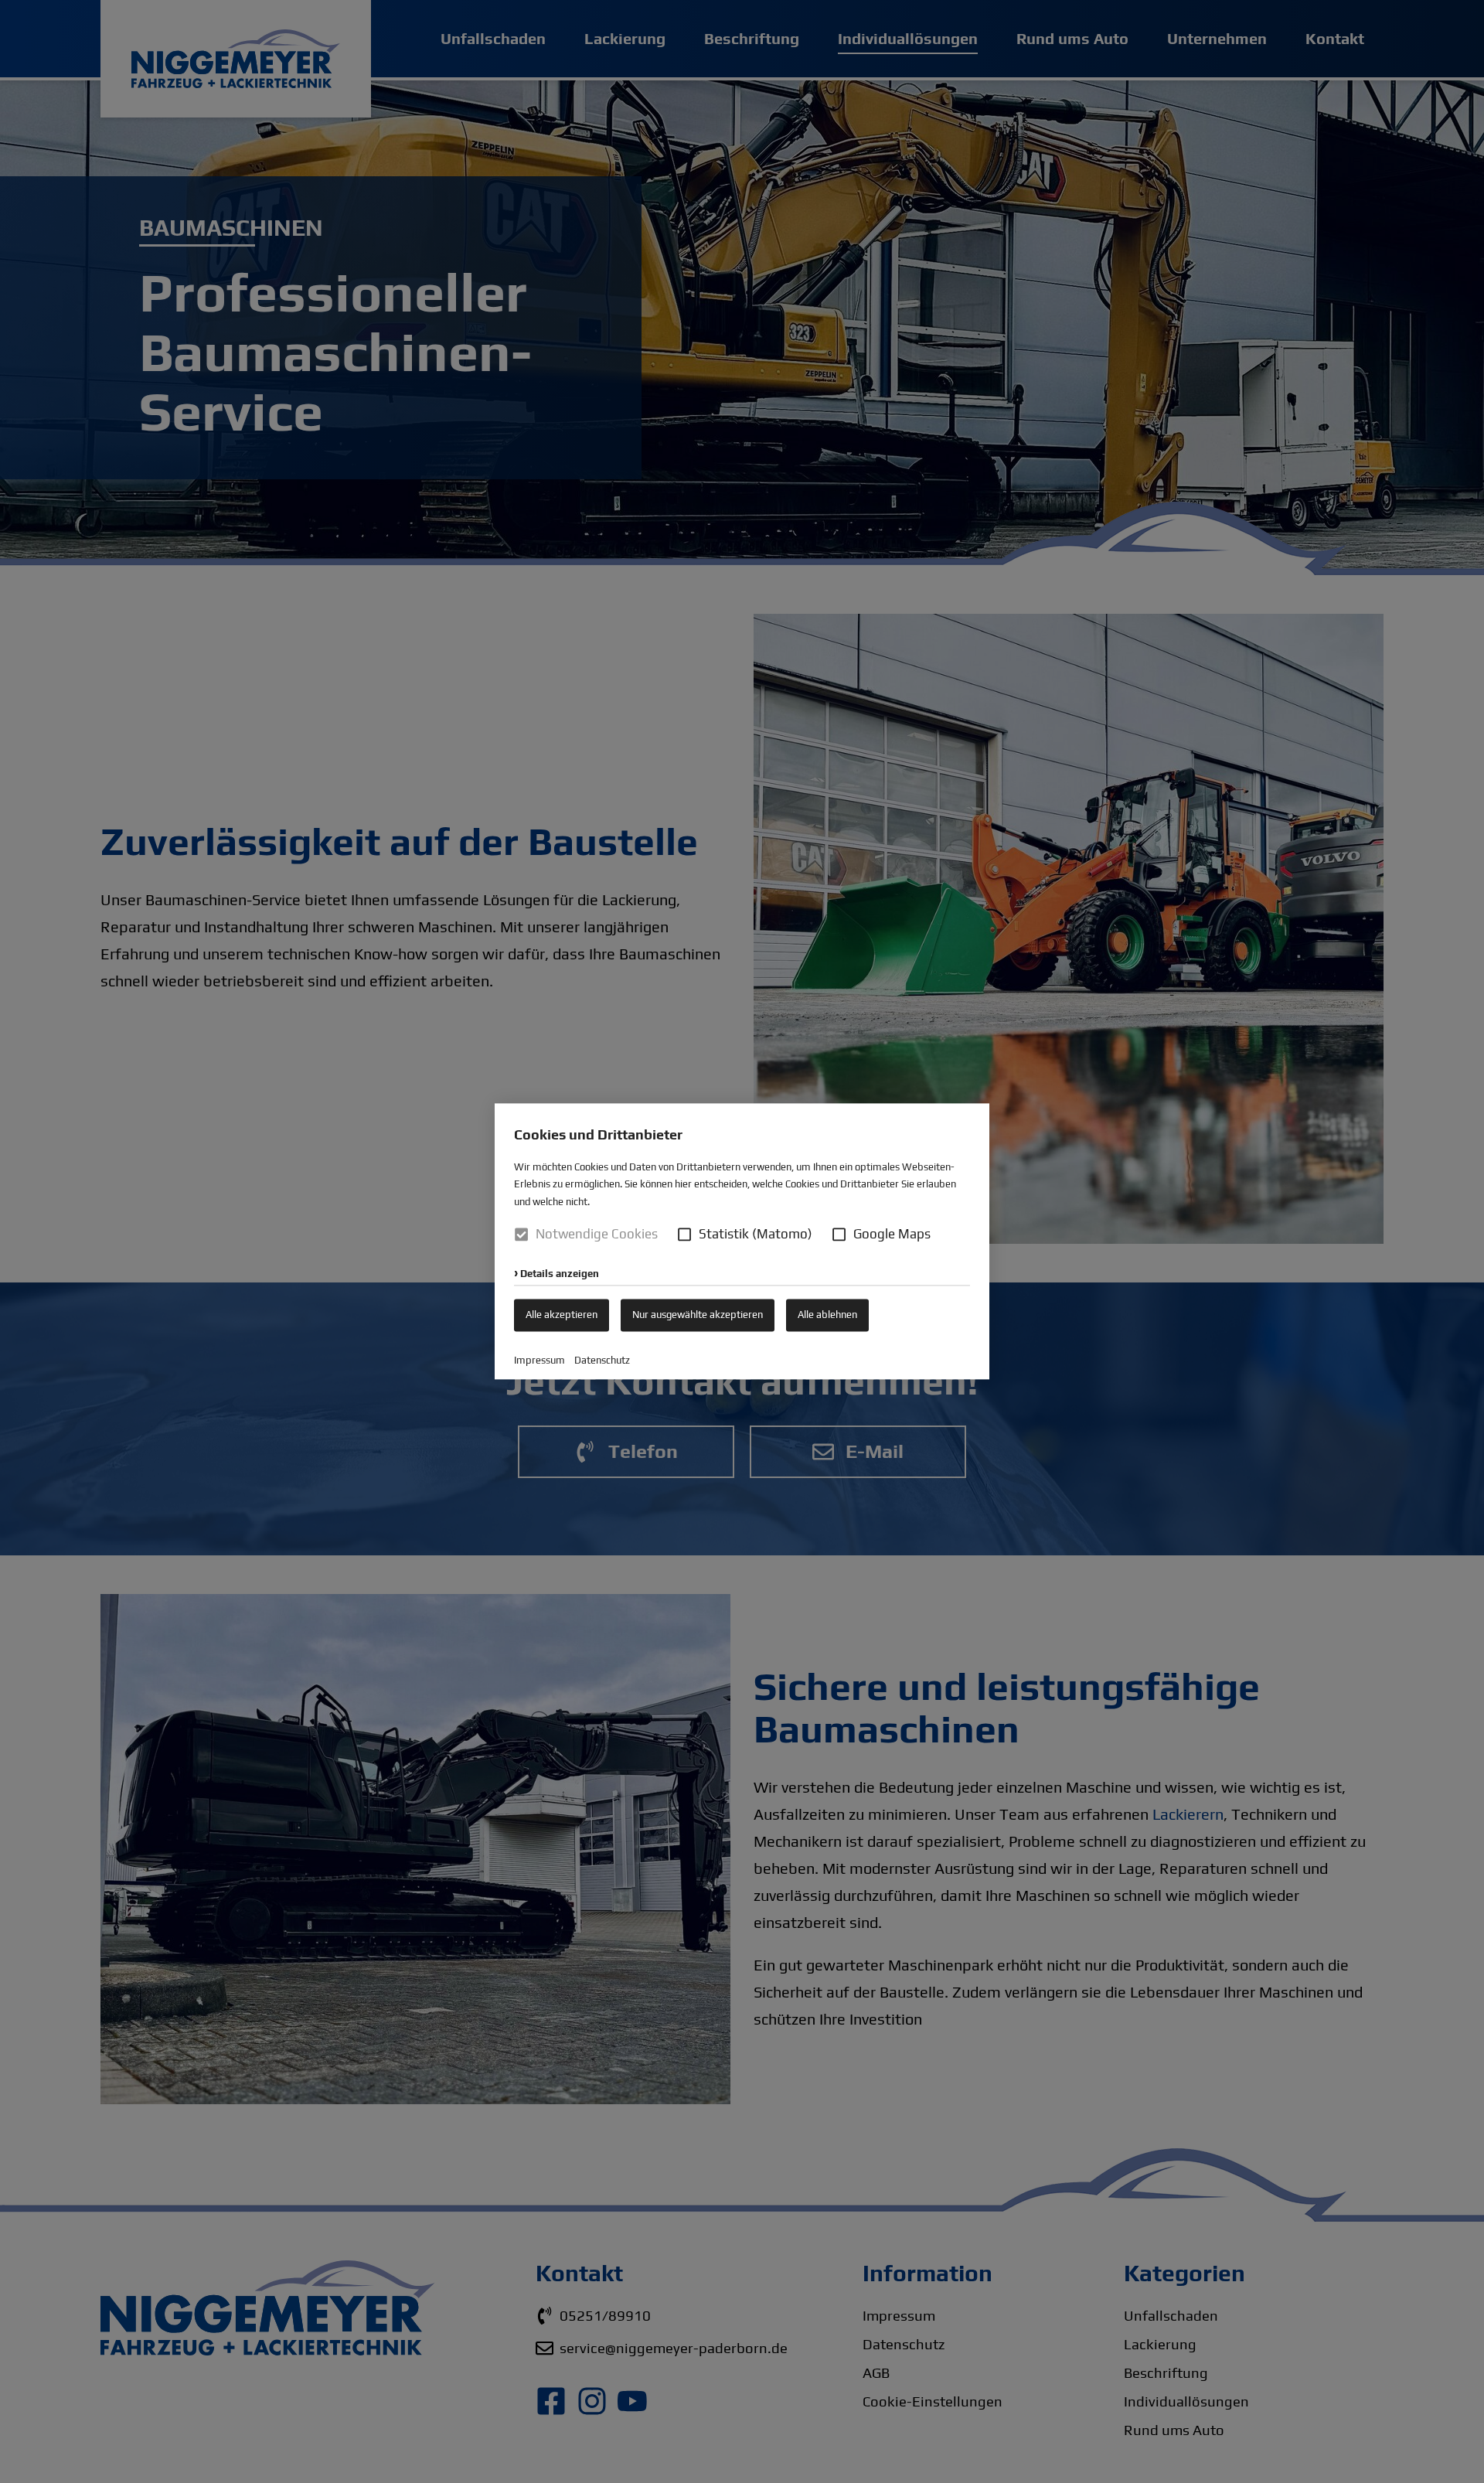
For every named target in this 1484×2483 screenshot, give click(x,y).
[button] (684, 1234)
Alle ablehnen (827, 1315)
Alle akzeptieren (562, 1315)
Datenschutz (602, 1361)
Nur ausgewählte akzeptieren (698, 1315)
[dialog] (742, 1241)
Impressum (539, 1361)
